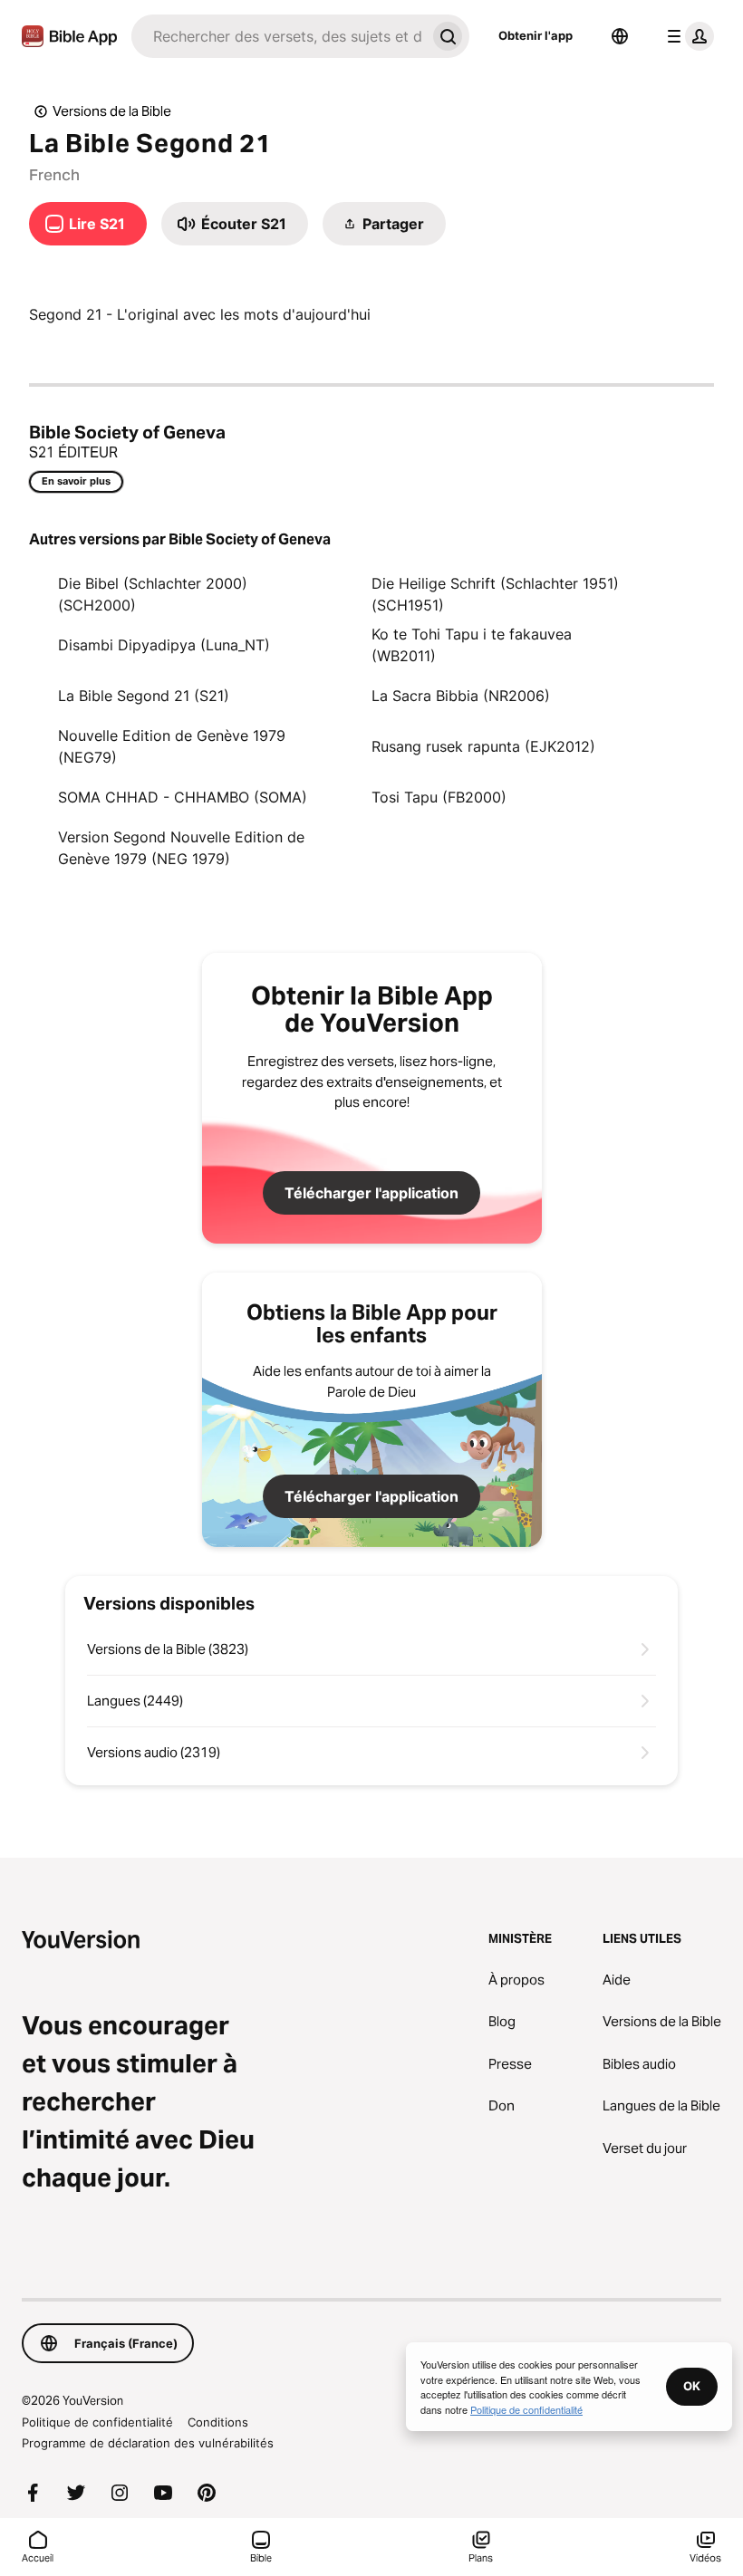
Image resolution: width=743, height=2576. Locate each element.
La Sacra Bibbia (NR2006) (461, 696)
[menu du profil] (687, 36)
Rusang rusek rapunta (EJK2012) (483, 746)
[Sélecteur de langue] (620, 36)
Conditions (218, 2422)
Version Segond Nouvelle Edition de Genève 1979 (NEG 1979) (181, 848)
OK (692, 2386)
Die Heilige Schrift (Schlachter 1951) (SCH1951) (495, 594)
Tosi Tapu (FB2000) (439, 797)
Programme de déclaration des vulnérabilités (148, 2443)
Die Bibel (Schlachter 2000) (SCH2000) (153, 594)
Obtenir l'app (536, 35)
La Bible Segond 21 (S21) (144, 696)
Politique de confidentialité (97, 2422)
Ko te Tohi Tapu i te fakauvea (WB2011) (472, 645)
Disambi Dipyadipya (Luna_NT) (164, 645)
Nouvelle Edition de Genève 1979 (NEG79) (172, 746)
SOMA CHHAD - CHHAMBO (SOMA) (183, 797)
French (54, 175)
